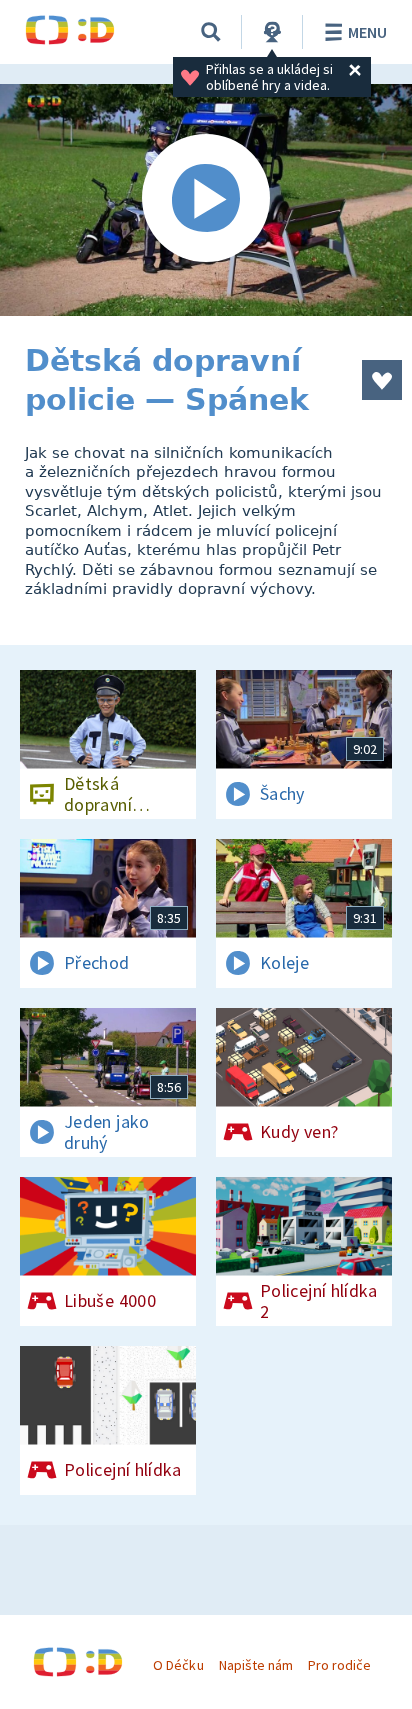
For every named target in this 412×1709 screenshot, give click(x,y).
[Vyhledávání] (211, 32)
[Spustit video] (206, 200)
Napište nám (256, 1665)
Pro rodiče (339, 1665)
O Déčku (178, 1665)
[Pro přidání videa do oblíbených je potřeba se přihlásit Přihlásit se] (382, 380)
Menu (367, 32)
